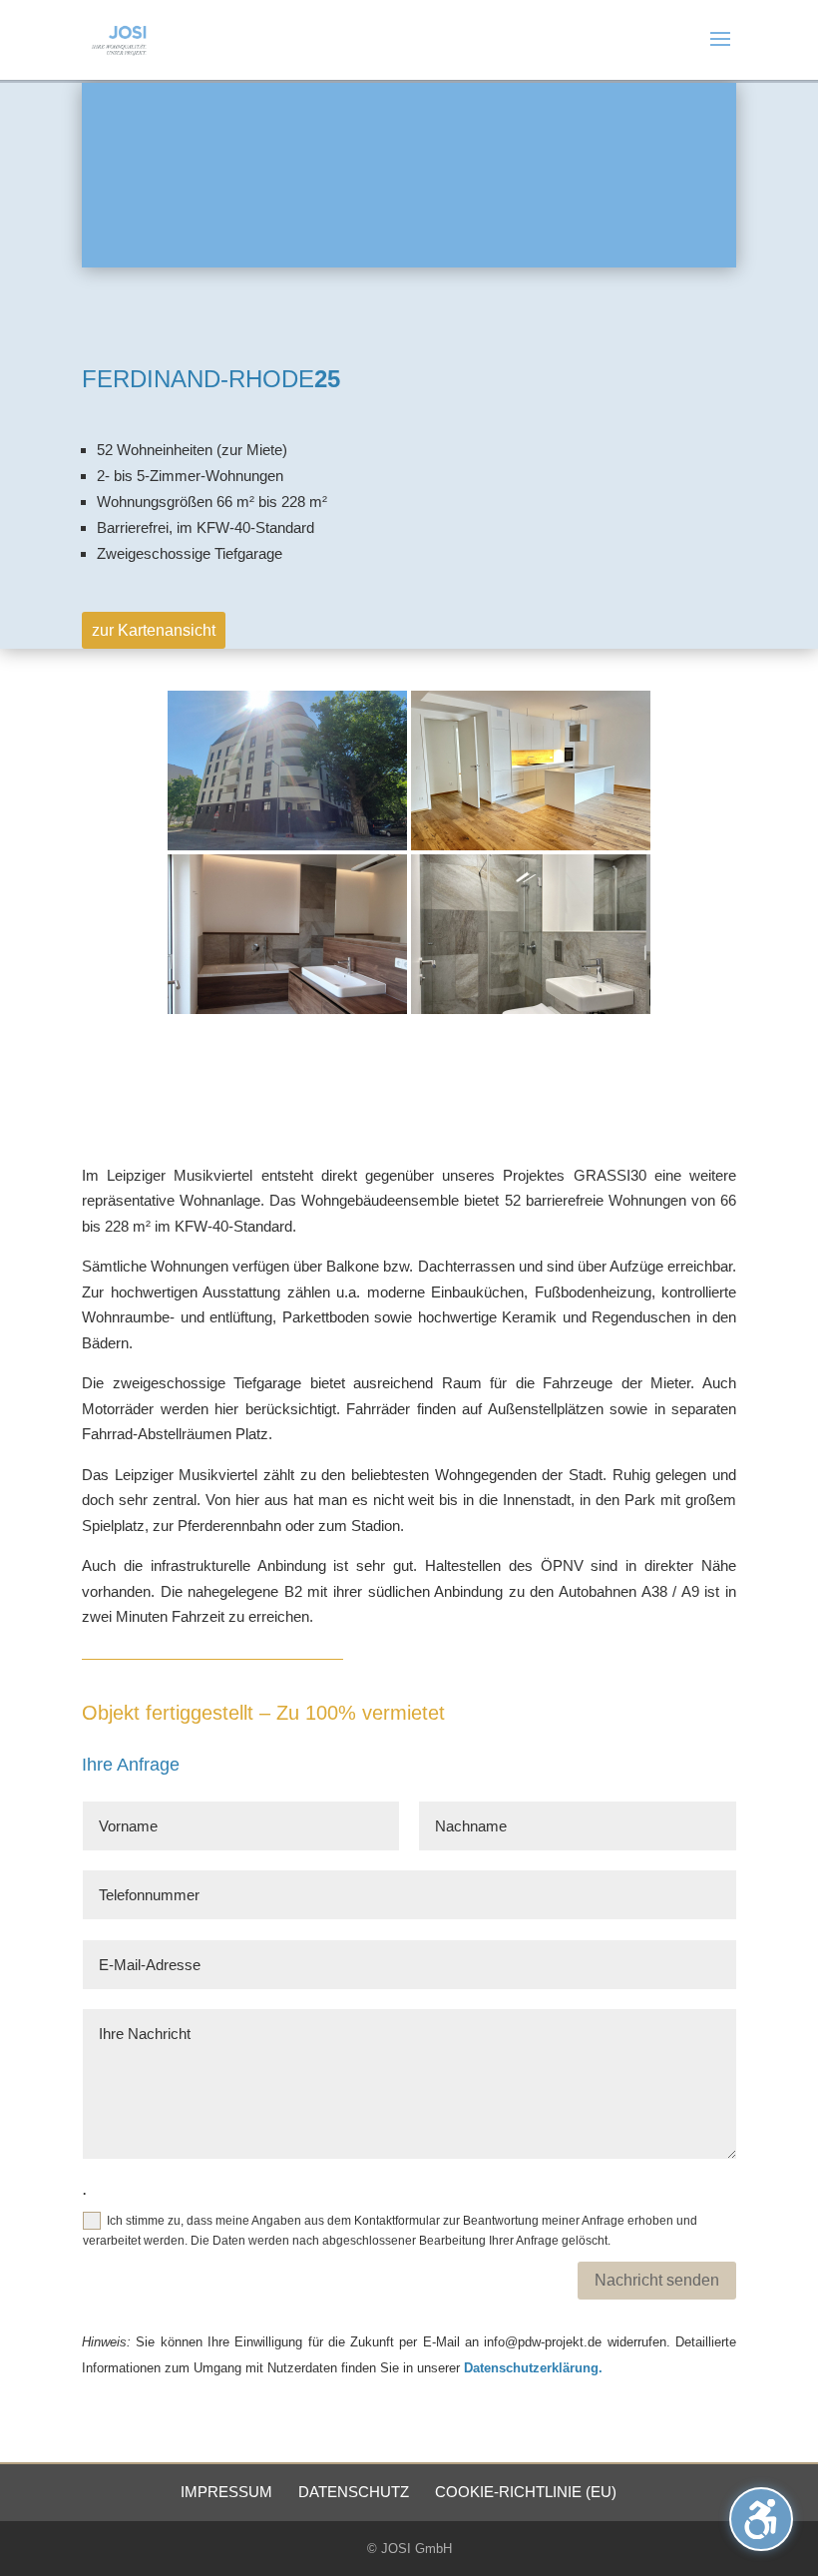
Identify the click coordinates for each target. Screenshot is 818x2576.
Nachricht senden (657, 2280)
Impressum (226, 2492)
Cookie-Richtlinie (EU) (526, 2492)
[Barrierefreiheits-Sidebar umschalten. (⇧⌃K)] (761, 2519)
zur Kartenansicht (154, 630)
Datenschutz (354, 2492)
